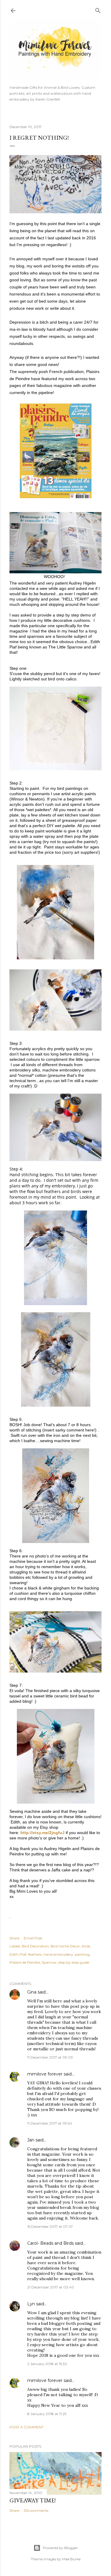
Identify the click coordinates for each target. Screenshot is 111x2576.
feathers (35, 1954)
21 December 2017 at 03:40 (51, 2287)
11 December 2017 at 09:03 (50, 2057)
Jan (31, 2140)
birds (86, 1946)
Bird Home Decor (65, 1946)
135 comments (36, 2510)
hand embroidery (58, 1954)
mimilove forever (45, 2074)
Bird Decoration (35, 1946)
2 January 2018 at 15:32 (47, 2364)
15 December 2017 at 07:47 (50, 2226)
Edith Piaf (18, 1954)
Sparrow (49, 1962)
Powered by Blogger (60, 2548)
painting (82, 1954)
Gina (32, 1992)
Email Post (33, 1938)
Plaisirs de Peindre (25, 1962)
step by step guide (74, 1962)
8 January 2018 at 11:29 (47, 2414)
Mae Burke (71, 2559)
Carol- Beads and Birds (50, 2243)
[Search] (98, 9)
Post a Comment (26, 2427)
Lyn (31, 2304)
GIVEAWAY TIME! (33, 2500)
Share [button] (14, 1938)
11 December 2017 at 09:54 (50, 2123)
